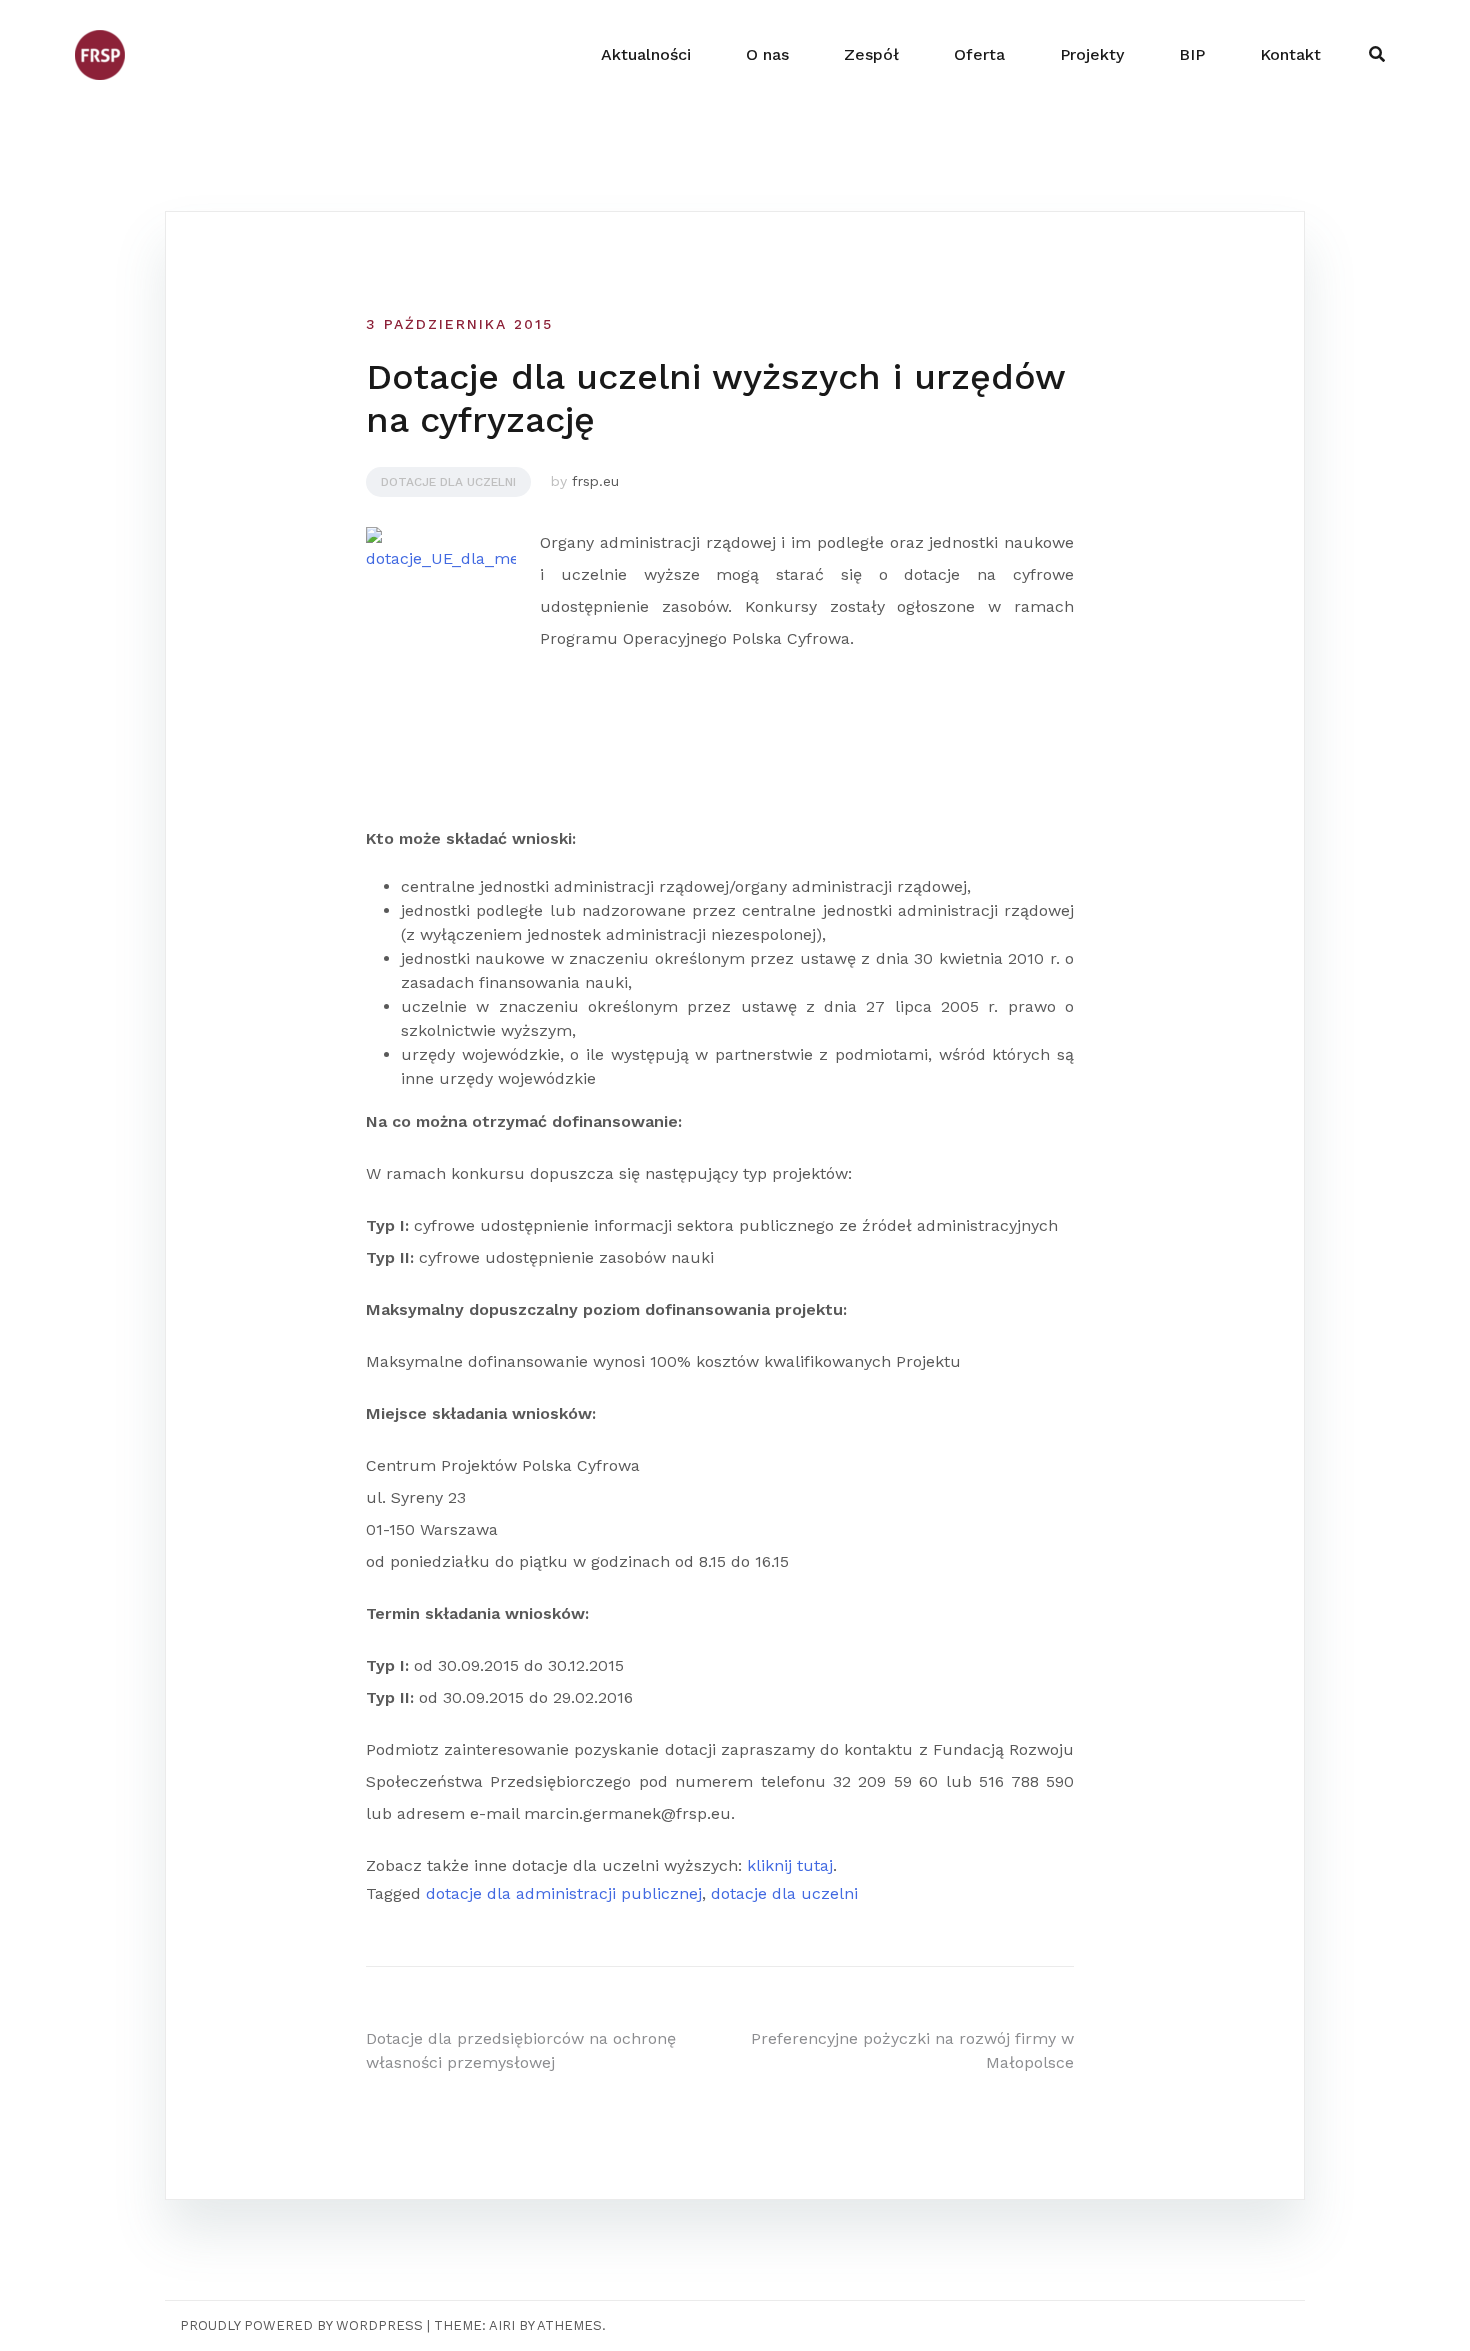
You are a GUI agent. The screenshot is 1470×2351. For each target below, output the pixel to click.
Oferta (979, 54)
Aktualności (646, 54)
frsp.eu (595, 481)
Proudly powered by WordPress (301, 2325)
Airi (502, 2325)
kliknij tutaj (790, 1865)
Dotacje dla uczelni (448, 482)
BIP (1192, 54)
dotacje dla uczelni (784, 1893)
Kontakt (1290, 54)
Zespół (871, 54)
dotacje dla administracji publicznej (564, 1893)
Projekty (1092, 54)
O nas (767, 54)
